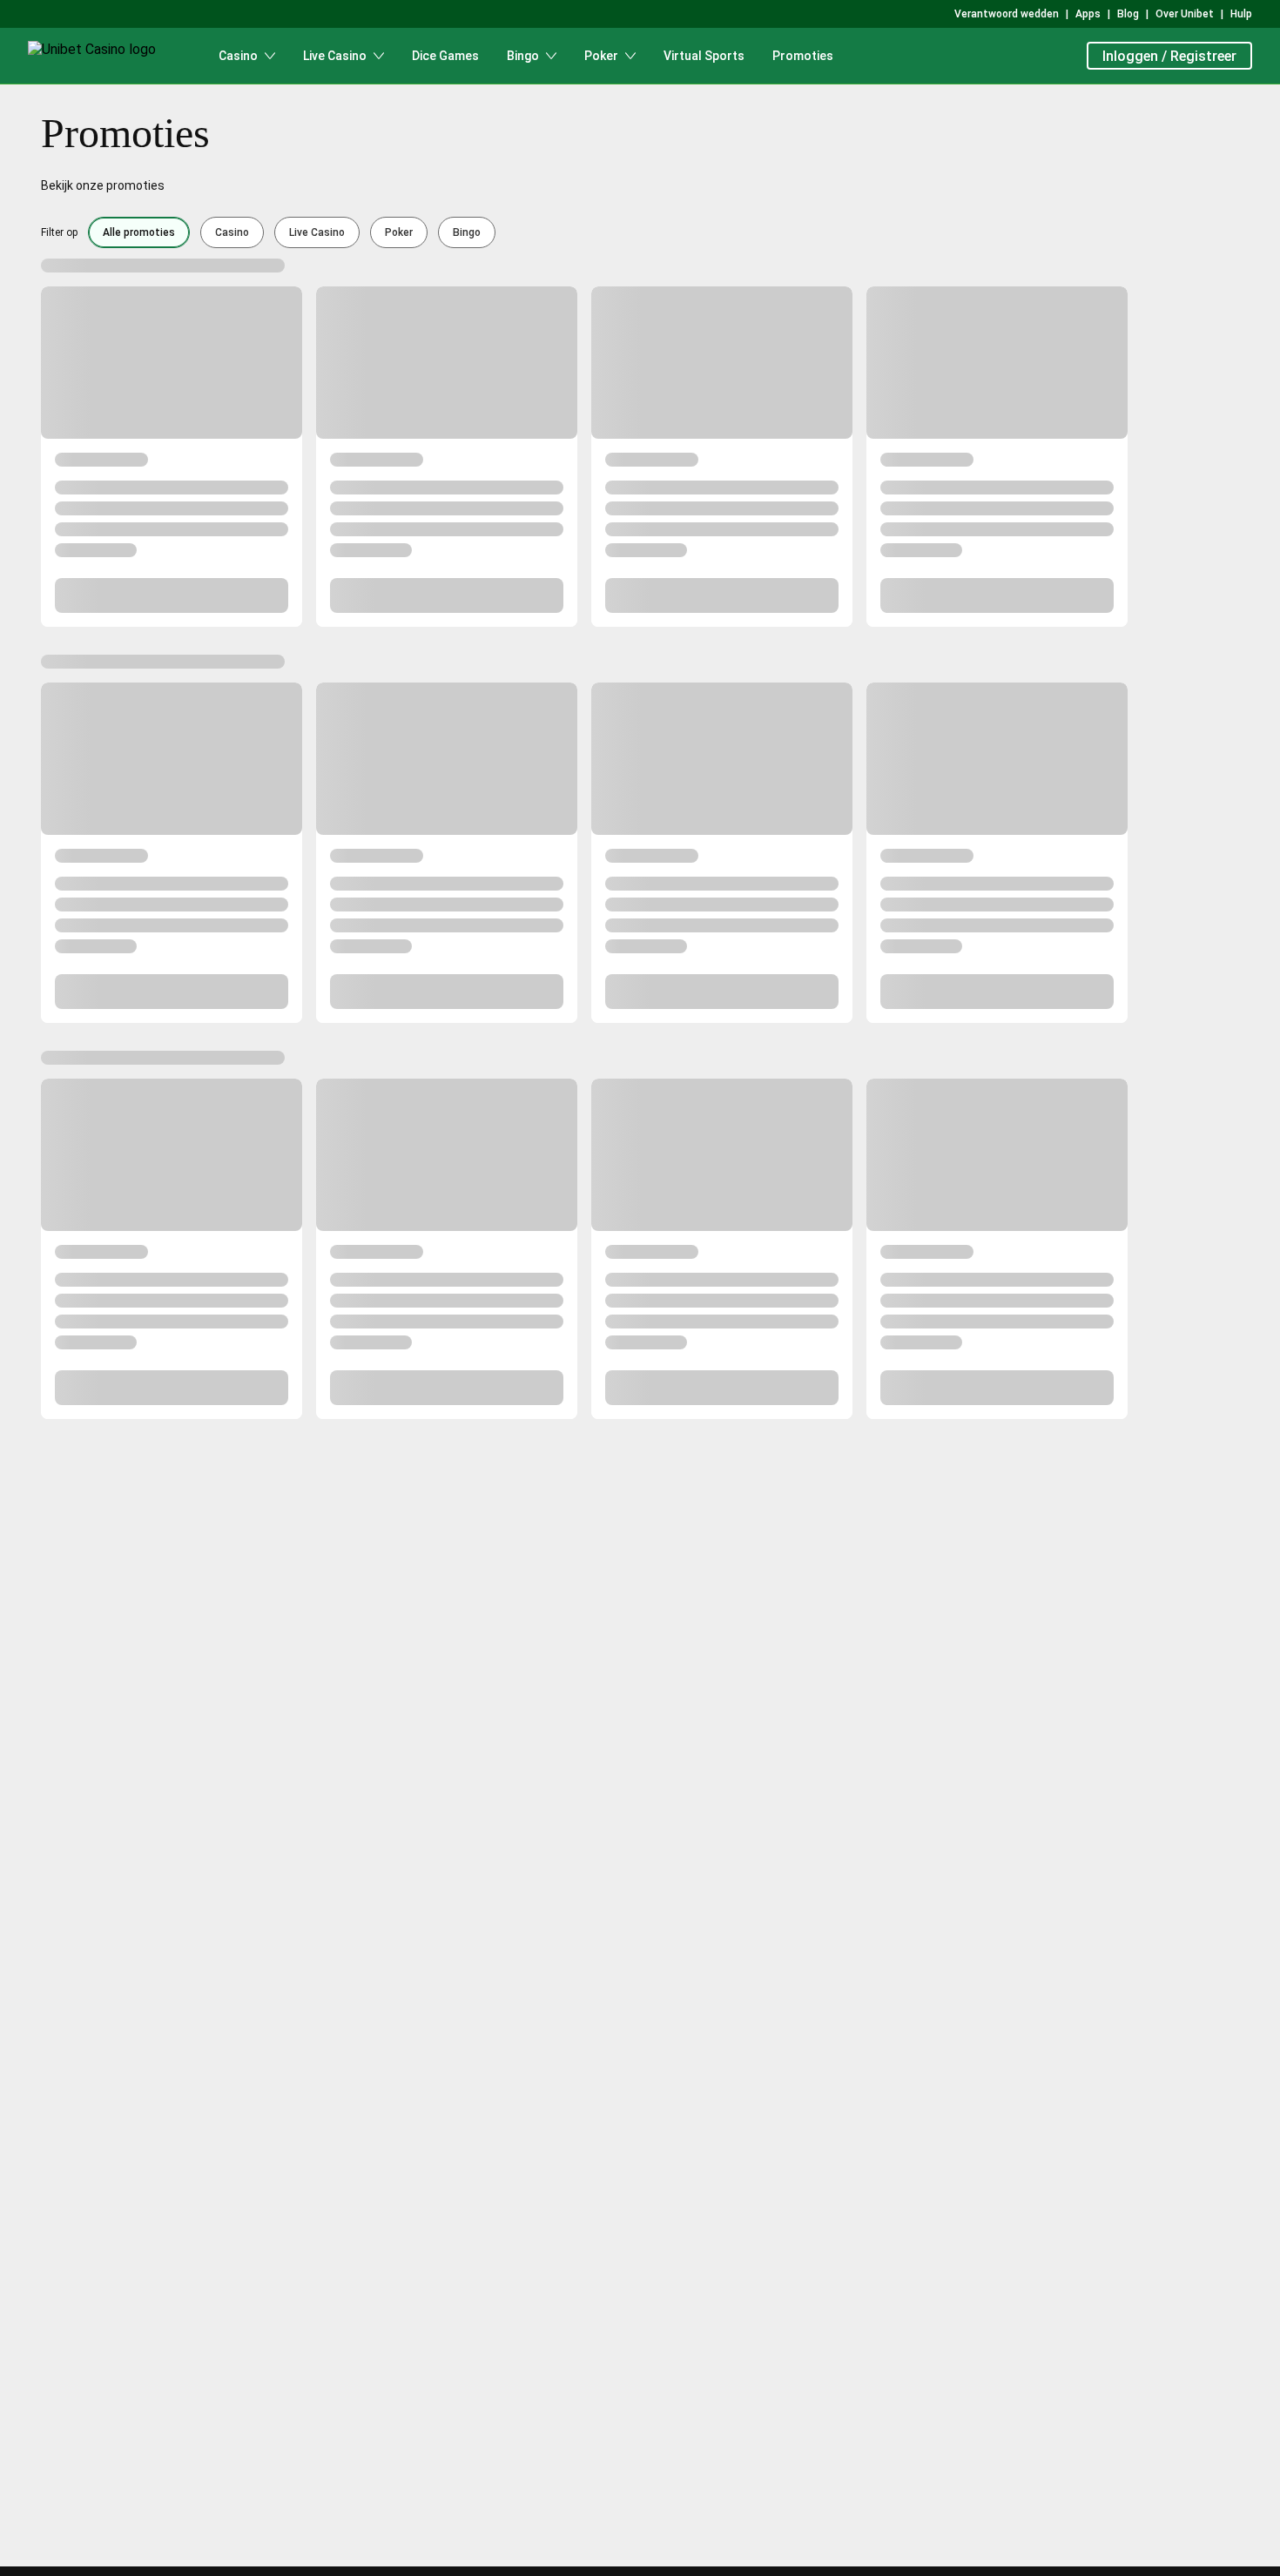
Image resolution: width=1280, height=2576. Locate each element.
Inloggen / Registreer (1169, 56)
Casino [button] (232, 232)
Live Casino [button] (317, 232)
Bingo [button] (467, 232)
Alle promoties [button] (139, 232)
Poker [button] (399, 232)
